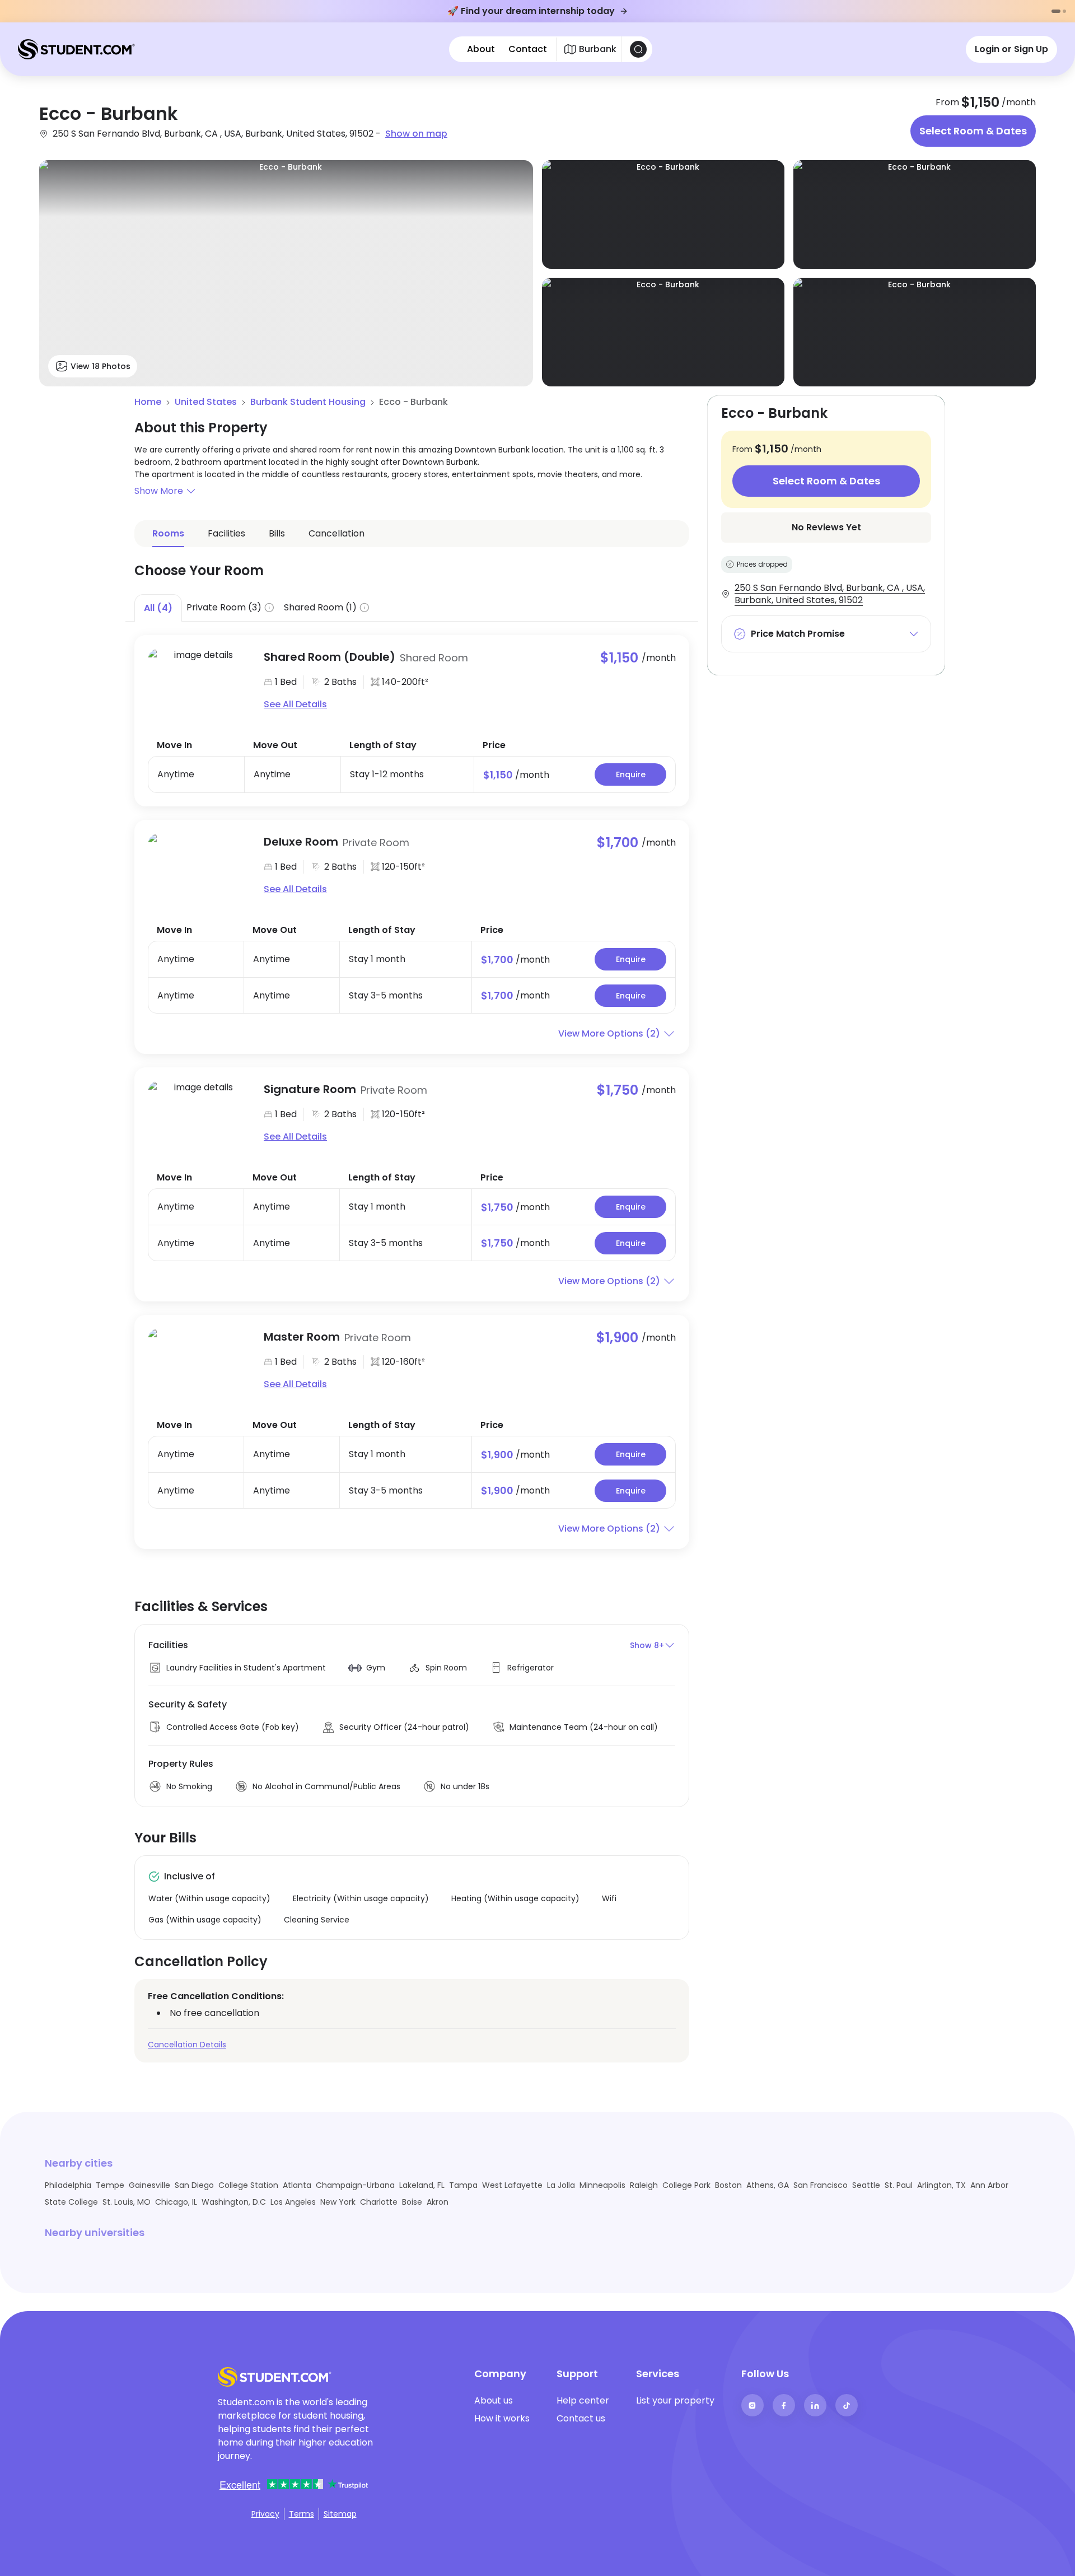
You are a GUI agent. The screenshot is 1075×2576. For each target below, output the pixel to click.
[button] (412, 491)
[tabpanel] (412, 1085)
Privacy (265, 2514)
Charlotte (379, 2202)
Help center (583, 2400)
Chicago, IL (176, 2202)
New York (338, 2202)
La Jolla (561, 2185)
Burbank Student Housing (308, 402)
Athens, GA (768, 2185)
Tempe (110, 2185)
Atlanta (297, 2185)
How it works (502, 2418)
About (481, 49)
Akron (438, 2202)
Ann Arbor (989, 2185)
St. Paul (899, 2185)
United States (206, 402)
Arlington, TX (941, 2185)
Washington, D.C (234, 2202)
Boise (412, 2202)
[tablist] (412, 608)
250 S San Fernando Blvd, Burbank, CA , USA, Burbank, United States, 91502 (830, 594)
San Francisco (821, 2185)
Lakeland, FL (422, 2185)
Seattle (866, 2185)
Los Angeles (293, 2202)
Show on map (416, 134)
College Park (686, 2185)
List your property (675, 2400)
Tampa (463, 2185)
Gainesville (149, 2185)
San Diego (194, 2185)
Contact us (581, 2418)
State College (71, 2202)
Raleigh (644, 2185)
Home (148, 402)
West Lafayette (512, 2185)
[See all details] (199, 680)
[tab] (158, 608)
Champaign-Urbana (355, 2185)
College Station (248, 2185)
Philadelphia (68, 2185)
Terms (302, 2514)
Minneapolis (602, 2185)
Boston (728, 2185)
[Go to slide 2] (1064, 11)
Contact (528, 49)
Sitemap (340, 2514)
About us (494, 2400)
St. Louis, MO (127, 2202)
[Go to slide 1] (1056, 11)
